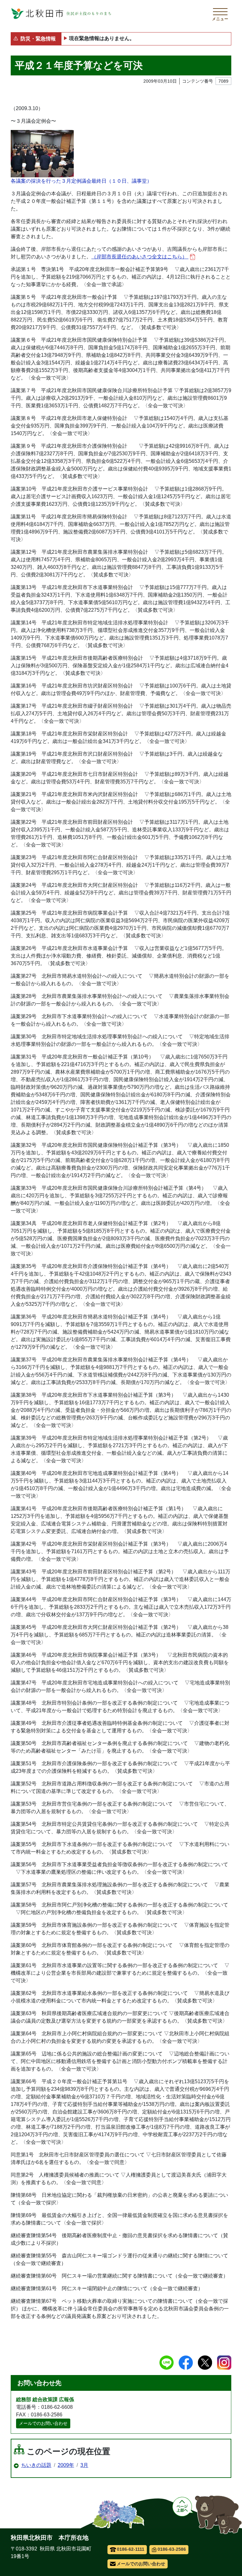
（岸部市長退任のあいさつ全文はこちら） (140, 257)
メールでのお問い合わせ (43, 2423)
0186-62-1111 (131, 2549)
